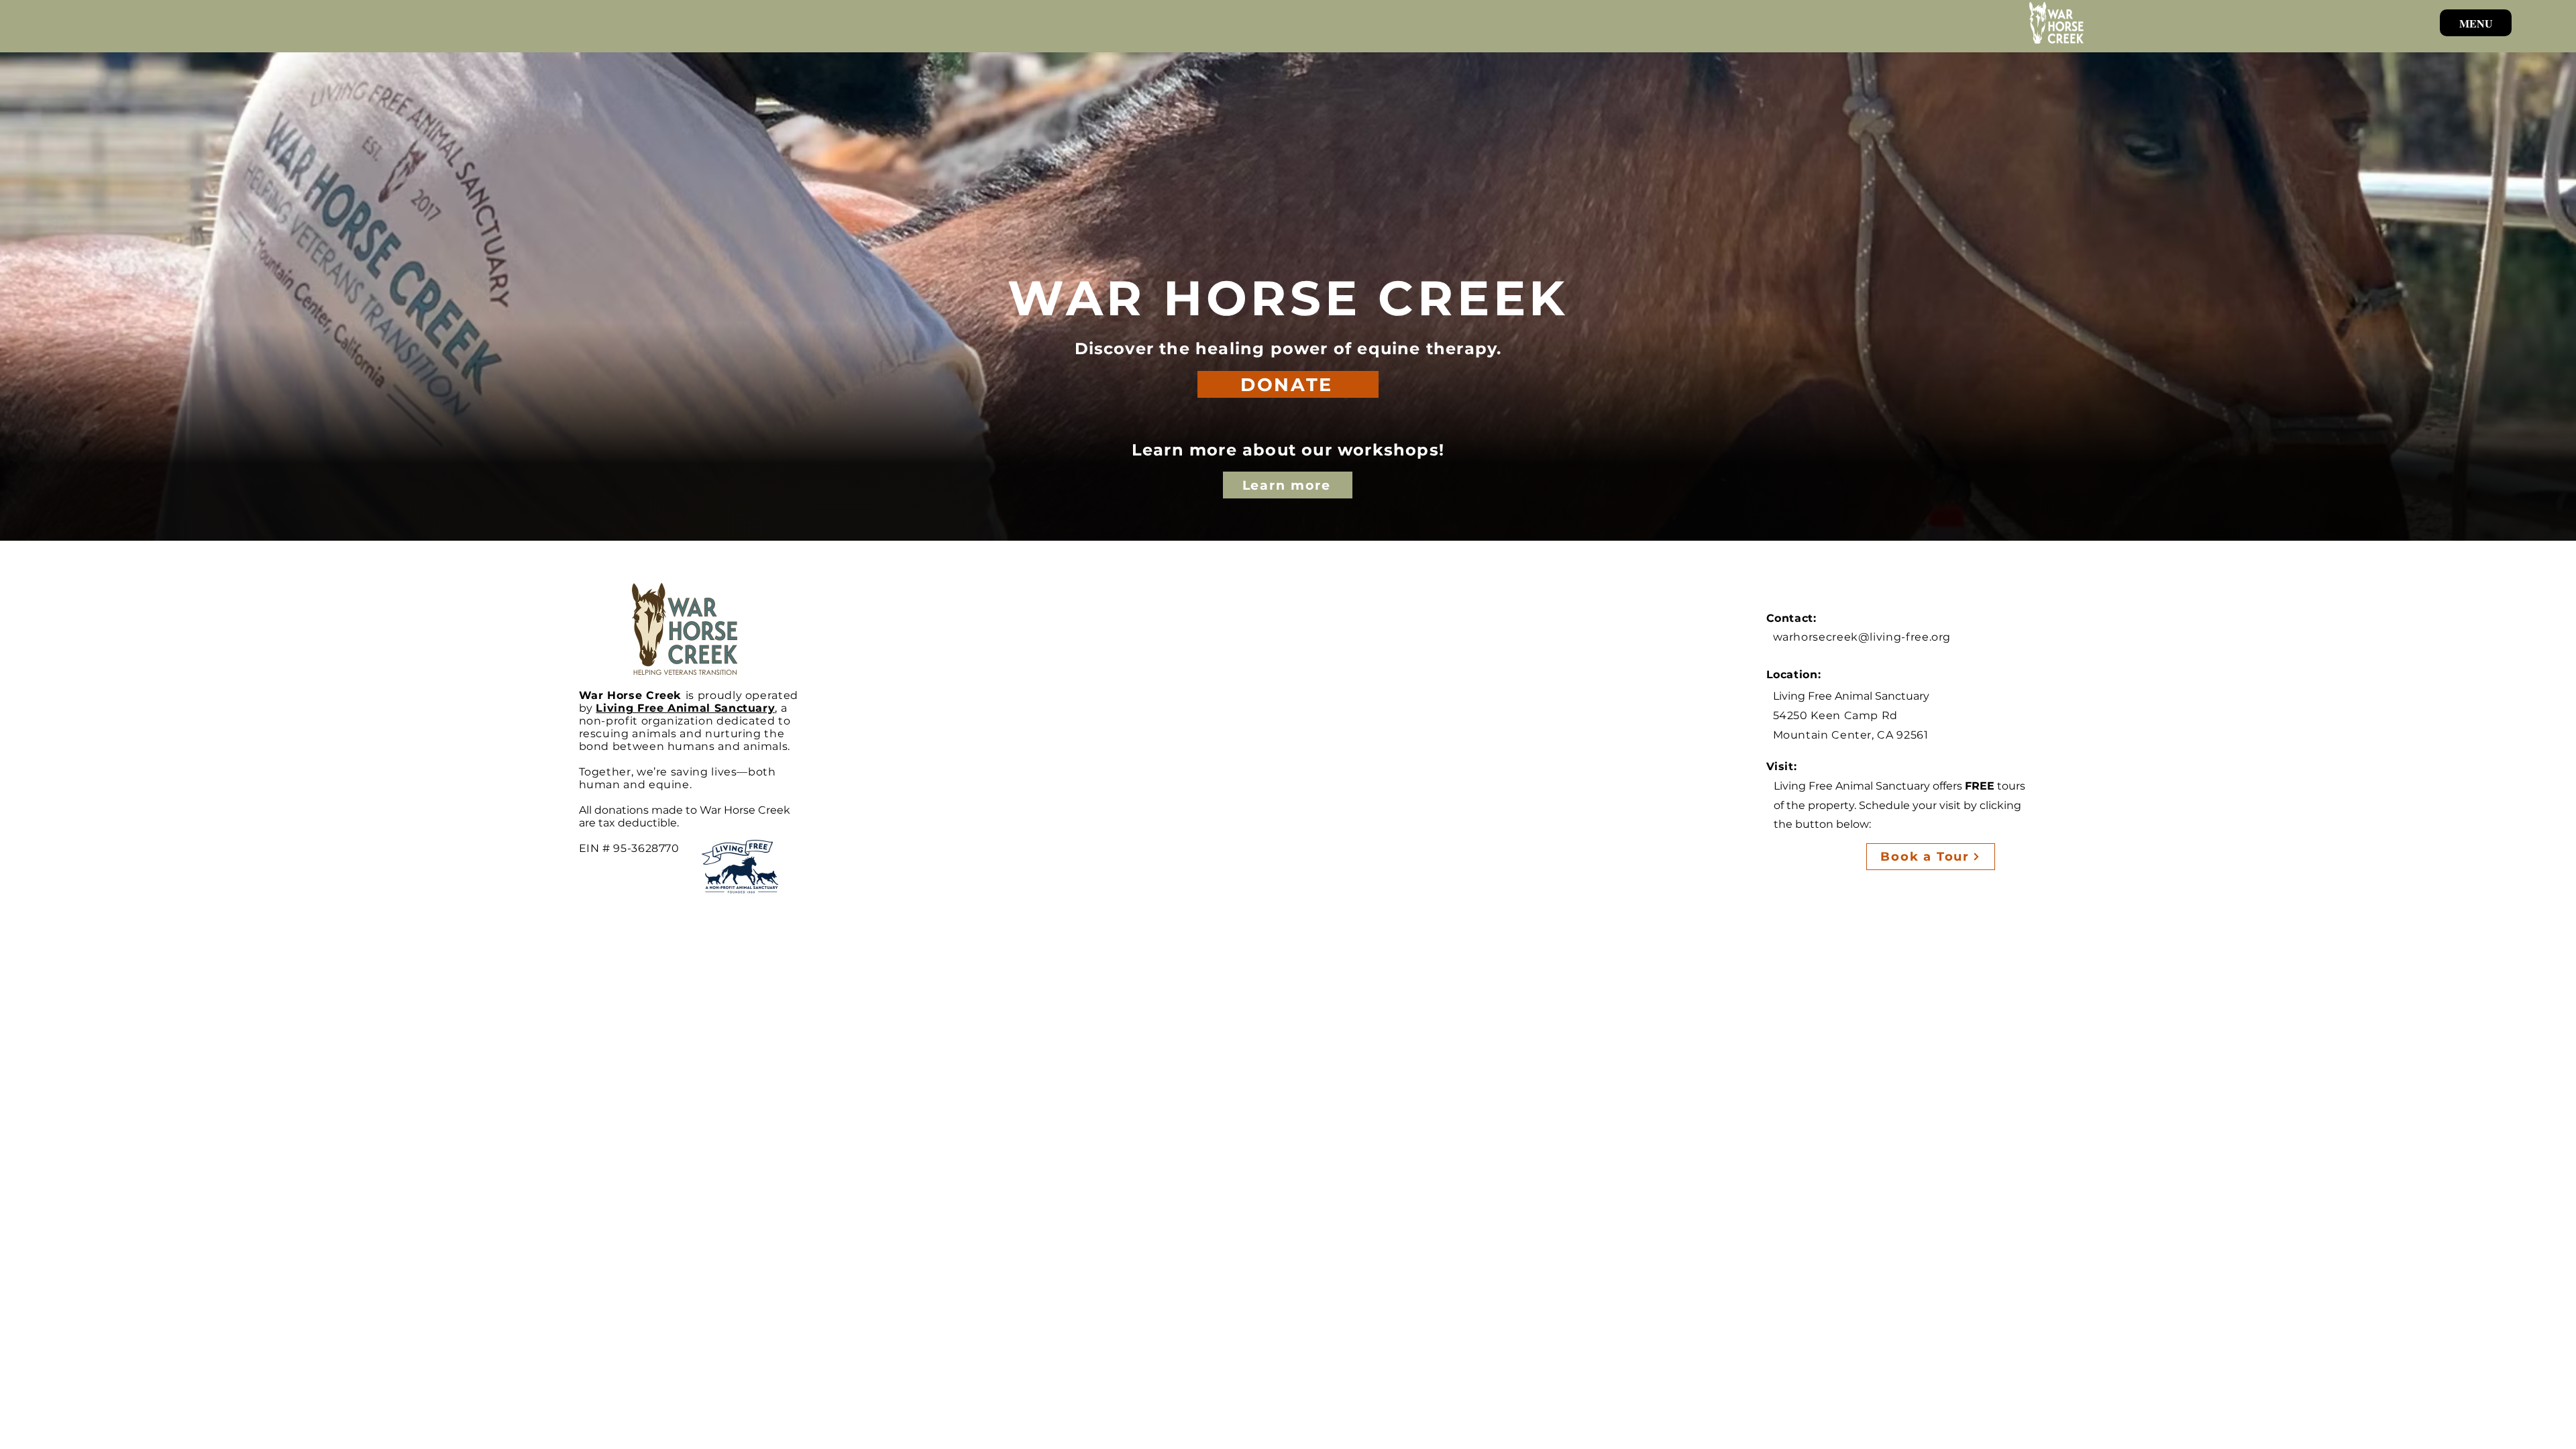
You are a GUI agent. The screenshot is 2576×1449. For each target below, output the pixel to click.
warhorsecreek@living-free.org (1862, 637)
